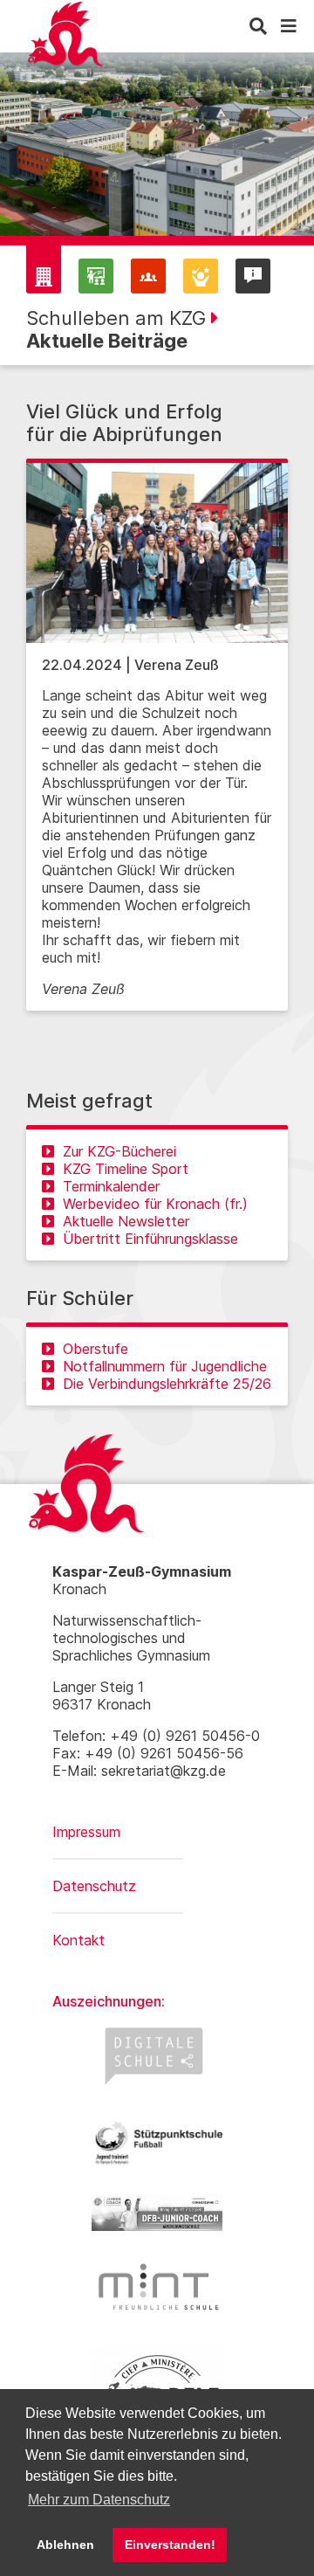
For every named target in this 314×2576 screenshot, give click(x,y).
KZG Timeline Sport (126, 1169)
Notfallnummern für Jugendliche (165, 1366)
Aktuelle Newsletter (126, 1221)
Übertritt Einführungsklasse (150, 1239)
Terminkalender (111, 1186)
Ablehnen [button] (65, 2545)
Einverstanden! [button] (170, 2545)
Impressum (86, 1832)
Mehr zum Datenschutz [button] (99, 2500)
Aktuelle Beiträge (107, 341)
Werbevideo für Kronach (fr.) (155, 1204)
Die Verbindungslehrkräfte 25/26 (167, 1384)
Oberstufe (96, 1349)
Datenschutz (94, 1886)
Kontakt (78, 1940)
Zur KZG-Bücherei (119, 1151)
